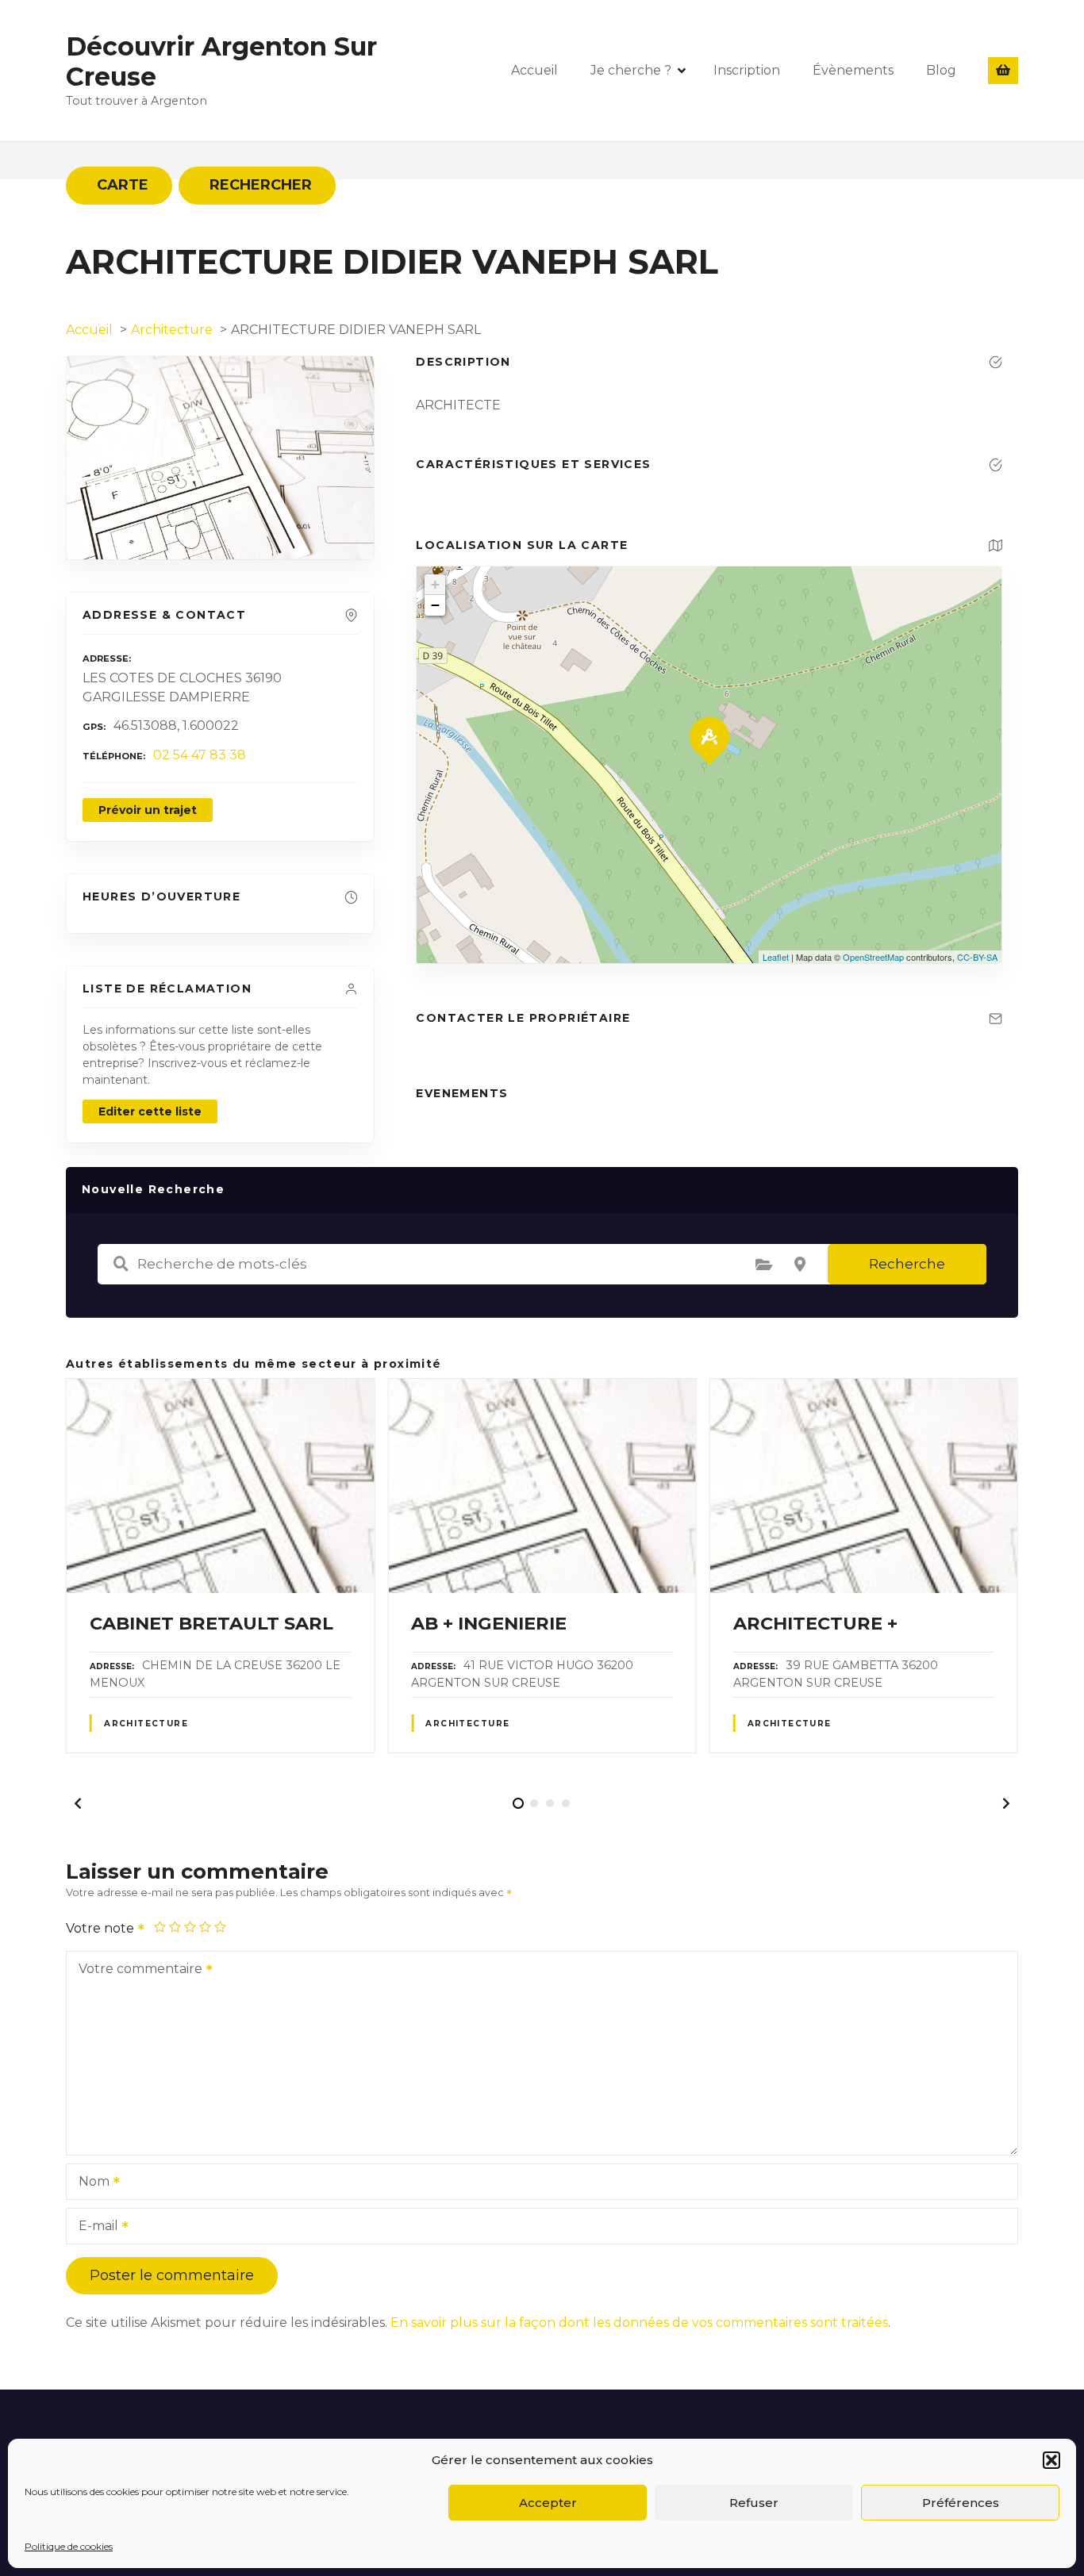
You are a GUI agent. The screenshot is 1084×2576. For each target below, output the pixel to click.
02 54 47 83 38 (200, 755)
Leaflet (776, 957)
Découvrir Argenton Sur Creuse (221, 61)
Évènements (853, 70)
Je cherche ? (631, 70)
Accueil (534, 70)
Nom (90, 2183)
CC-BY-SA (977, 957)
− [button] (435, 605)
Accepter (548, 2503)
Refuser (754, 2503)
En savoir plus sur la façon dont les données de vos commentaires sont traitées (639, 2323)
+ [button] (435, 584)
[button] (1051, 2460)
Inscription (747, 70)
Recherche (907, 1264)
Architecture (146, 1724)
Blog (941, 70)
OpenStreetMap (873, 957)
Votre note (102, 1928)
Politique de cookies (69, 2546)
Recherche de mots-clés (121, 1264)
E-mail (94, 2227)
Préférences (961, 2503)
